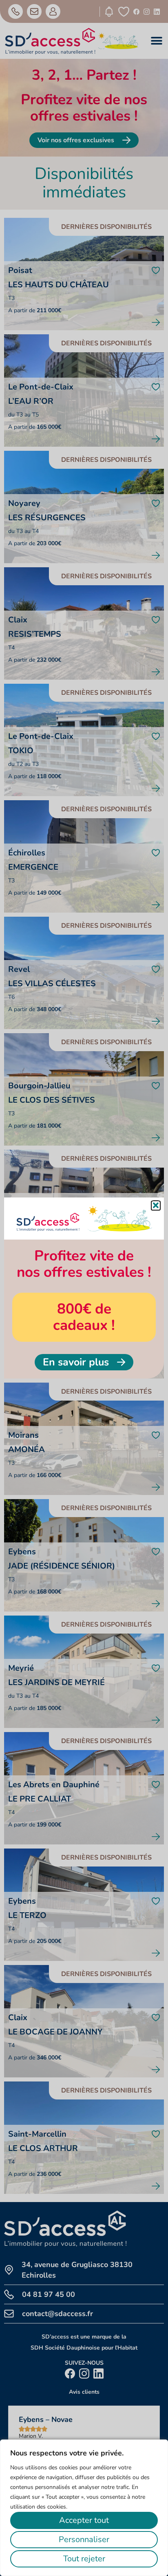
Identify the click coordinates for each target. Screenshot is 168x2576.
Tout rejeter (84, 2559)
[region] (84, 2508)
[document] (84, 1288)
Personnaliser (84, 2539)
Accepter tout (84, 2520)
